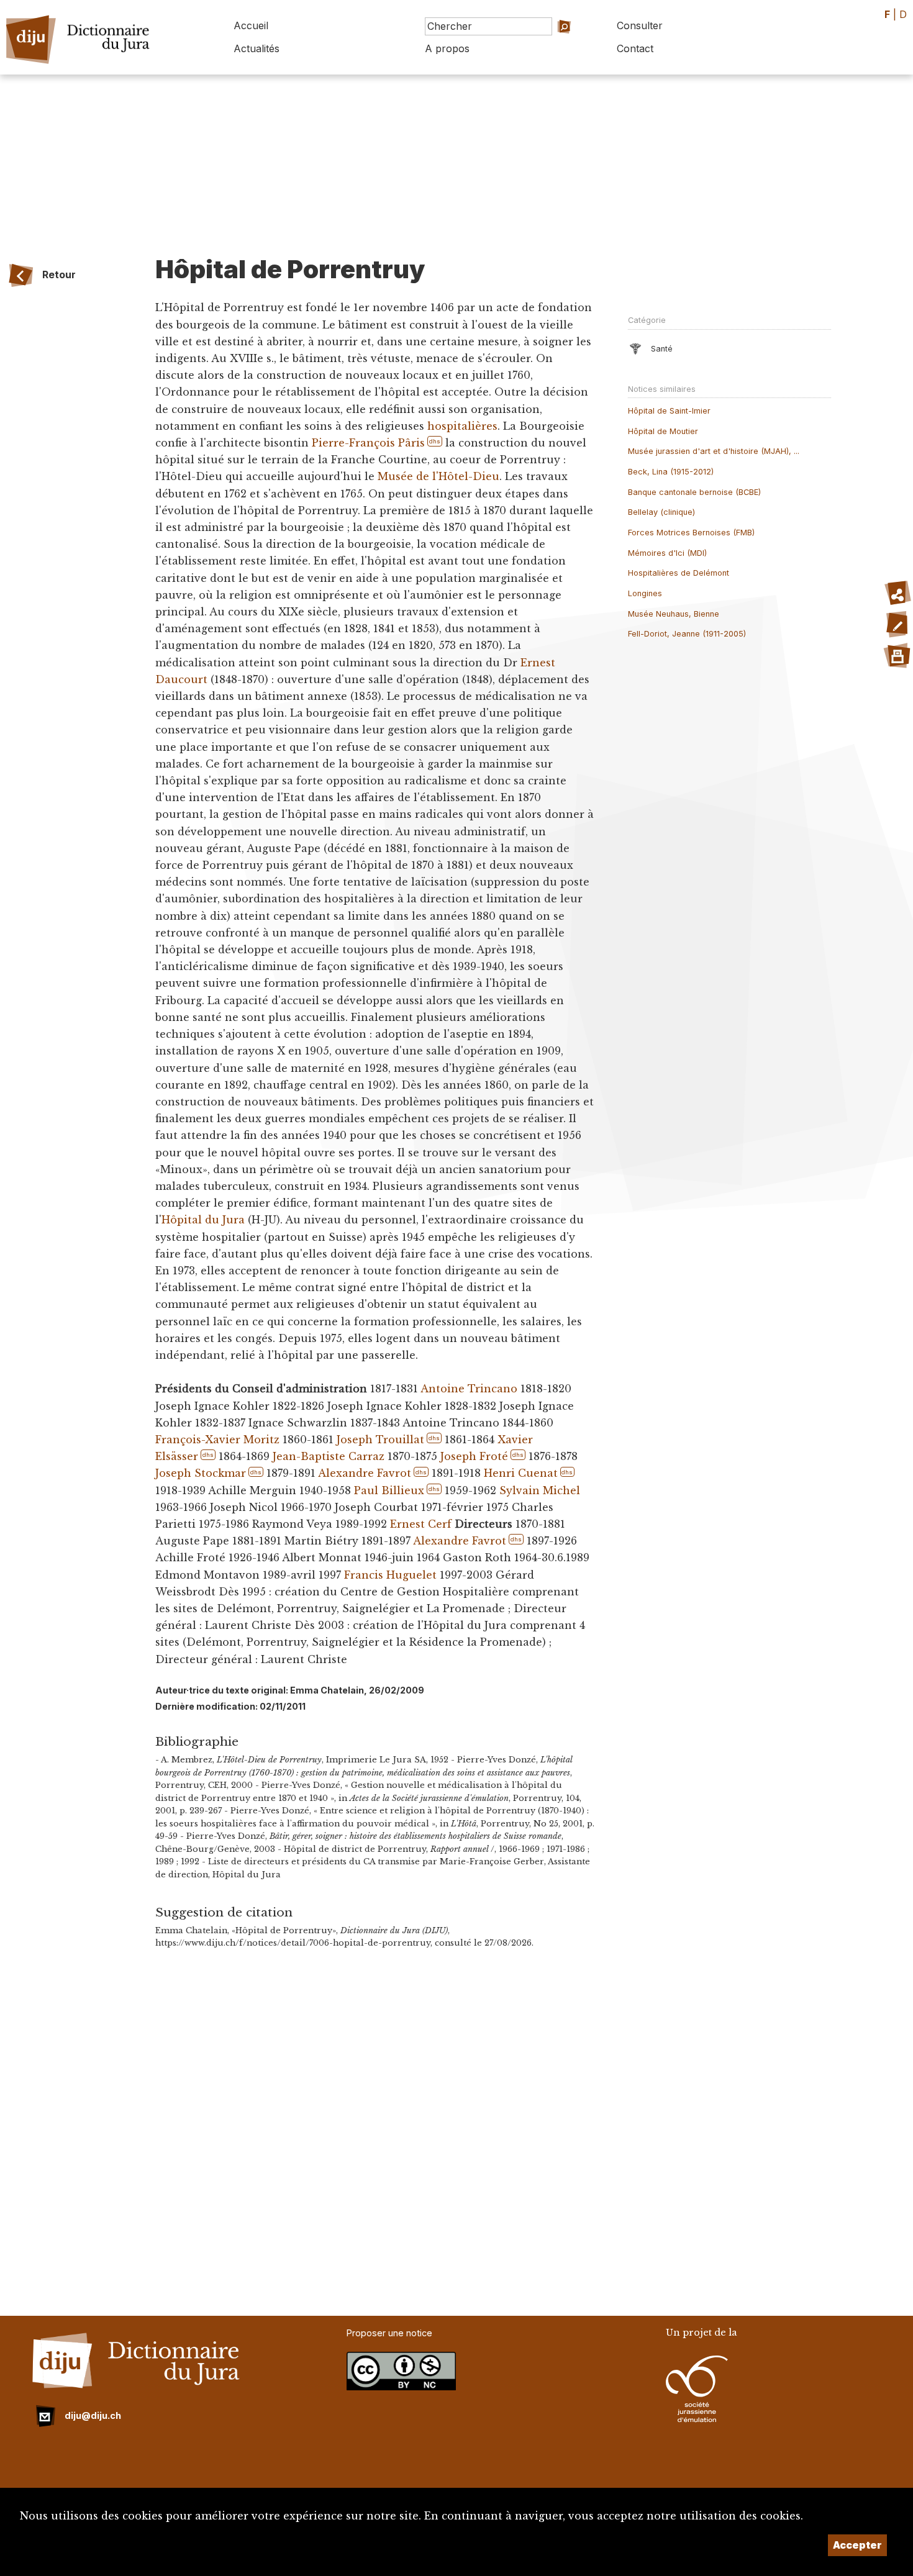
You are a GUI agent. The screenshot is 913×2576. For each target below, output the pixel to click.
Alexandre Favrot (365, 1473)
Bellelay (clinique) (661, 512)
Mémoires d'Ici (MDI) (667, 553)
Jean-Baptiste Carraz (329, 1456)
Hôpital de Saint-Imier (669, 411)
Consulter (640, 25)
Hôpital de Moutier (663, 431)
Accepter (857, 2545)
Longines (645, 593)
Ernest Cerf (421, 1524)
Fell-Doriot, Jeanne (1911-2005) (687, 634)
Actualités (257, 48)
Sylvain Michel (540, 1490)
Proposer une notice (389, 2333)
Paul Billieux (389, 1490)
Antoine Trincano (469, 1389)
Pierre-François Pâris (368, 443)
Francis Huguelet (390, 1575)
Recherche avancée (547, 44)
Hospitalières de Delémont (679, 573)
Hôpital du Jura (203, 1220)
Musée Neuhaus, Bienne (674, 614)
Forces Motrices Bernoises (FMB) (691, 533)
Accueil (251, 25)
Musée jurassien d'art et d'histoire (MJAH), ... (714, 451)
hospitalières (462, 426)
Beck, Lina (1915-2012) (671, 472)
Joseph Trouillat (380, 1440)
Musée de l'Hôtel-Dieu (438, 476)
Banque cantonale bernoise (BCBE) (694, 492)
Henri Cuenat (521, 1473)
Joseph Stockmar (201, 1473)
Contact (635, 48)
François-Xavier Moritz (217, 1440)
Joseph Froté (474, 1456)
